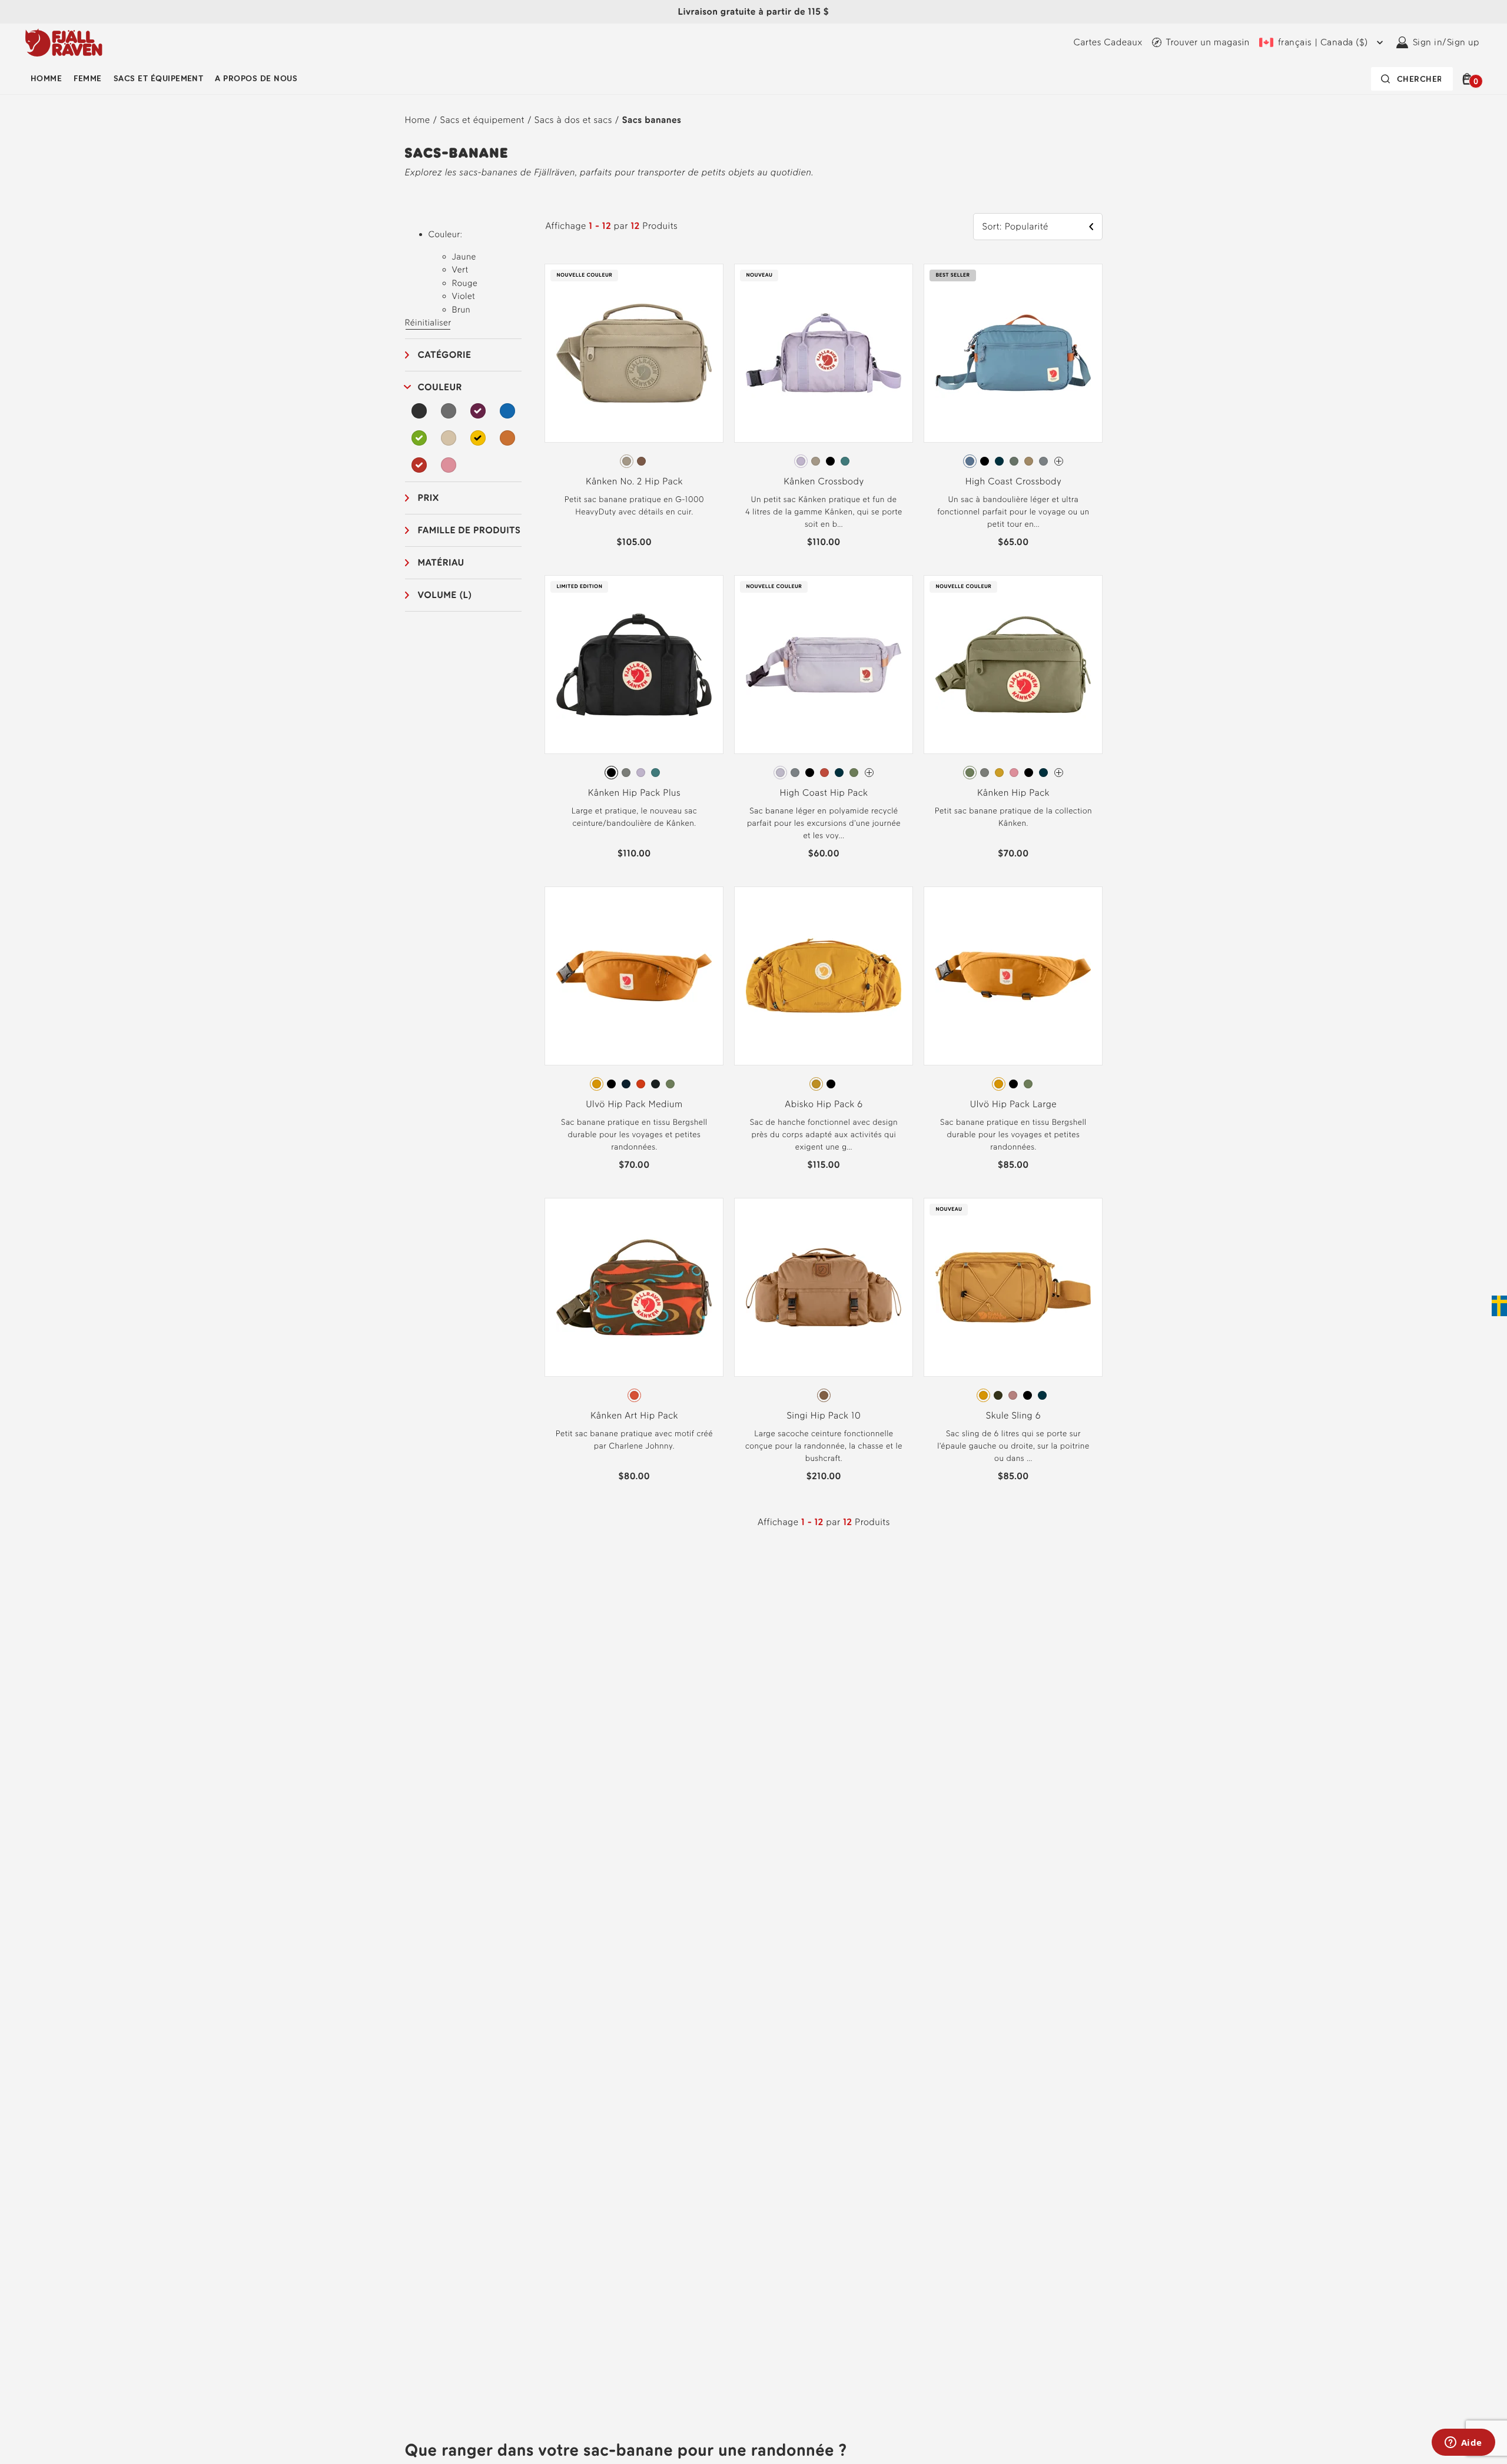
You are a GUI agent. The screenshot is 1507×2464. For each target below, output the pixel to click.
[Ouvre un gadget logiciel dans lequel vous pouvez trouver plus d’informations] (1463, 2443)
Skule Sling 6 (1013, 1415)
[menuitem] (46, 79)
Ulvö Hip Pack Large (1013, 1104)
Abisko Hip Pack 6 (824, 1104)
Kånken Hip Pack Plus (634, 793)
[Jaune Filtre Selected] (478, 438)
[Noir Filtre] (420, 411)
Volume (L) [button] (445, 595)
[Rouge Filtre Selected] (420, 465)
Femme (87, 79)
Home (418, 120)
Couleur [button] (440, 387)
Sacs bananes (652, 120)
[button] (1469, 79)
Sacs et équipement (159, 79)
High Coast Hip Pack (824, 793)
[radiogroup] (634, 461)
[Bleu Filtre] (507, 411)
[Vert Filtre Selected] (420, 438)
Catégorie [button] (445, 355)
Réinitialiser (428, 323)
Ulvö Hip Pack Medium (634, 1104)
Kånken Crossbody (824, 481)
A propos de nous (256, 79)
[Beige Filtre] (449, 438)
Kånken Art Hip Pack (634, 1415)
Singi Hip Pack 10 (824, 1415)
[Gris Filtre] (449, 411)
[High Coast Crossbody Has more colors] (1059, 461)
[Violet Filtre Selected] (478, 411)
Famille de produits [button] (469, 530)
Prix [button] (429, 498)
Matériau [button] (441, 562)
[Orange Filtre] (507, 438)
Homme (46, 79)
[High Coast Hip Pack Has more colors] (869, 773)
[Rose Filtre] (449, 465)
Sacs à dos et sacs (573, 120)
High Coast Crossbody (1013, 481)
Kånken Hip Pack (1013, 793)
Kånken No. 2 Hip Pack (634, 481)
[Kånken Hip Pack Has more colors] (1059, 773)
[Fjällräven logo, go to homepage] (64, 42)
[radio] (627, 461)
